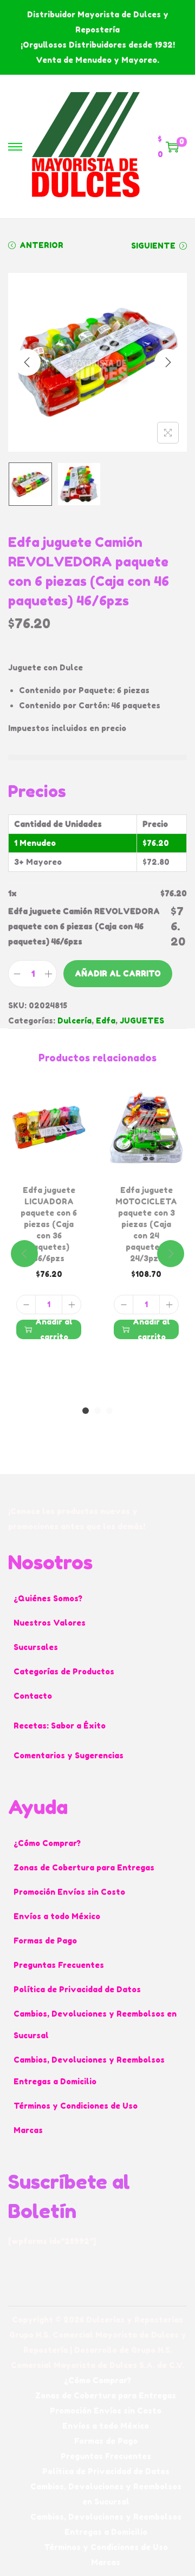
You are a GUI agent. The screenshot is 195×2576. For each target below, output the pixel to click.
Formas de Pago (45, 1941)
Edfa (106, 1020)
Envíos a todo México (57, 1916)
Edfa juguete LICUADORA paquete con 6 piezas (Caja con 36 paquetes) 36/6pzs (49, 1224)
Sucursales (36, 1647)
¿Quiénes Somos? (48, 1598)
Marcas (28, 2130)
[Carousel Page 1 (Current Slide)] (86, 1411)
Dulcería (74, 1020)
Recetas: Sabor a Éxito (60, 1726)
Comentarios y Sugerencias (69, 1755)
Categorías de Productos (64, 1671)
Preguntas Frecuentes (59, 1965)
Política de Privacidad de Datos (77, 1989)
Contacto (33, 1696)
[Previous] (27, 362)
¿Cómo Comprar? (47, 1843)
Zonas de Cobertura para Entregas (84, 1867)
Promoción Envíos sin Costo (69, 1892)
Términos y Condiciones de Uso (76, 2106)
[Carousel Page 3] (109, 1411)
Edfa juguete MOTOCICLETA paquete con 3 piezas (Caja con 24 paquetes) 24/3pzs (146, 1224)
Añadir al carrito (118, 973)
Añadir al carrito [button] (54, 1329)
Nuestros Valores (50, 1623)
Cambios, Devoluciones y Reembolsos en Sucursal (95, 2024)
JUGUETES (142, 1020)
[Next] (168, 362)
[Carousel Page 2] (97, 1411)
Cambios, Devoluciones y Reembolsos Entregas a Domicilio (89, 2070)
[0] (172, 147)
